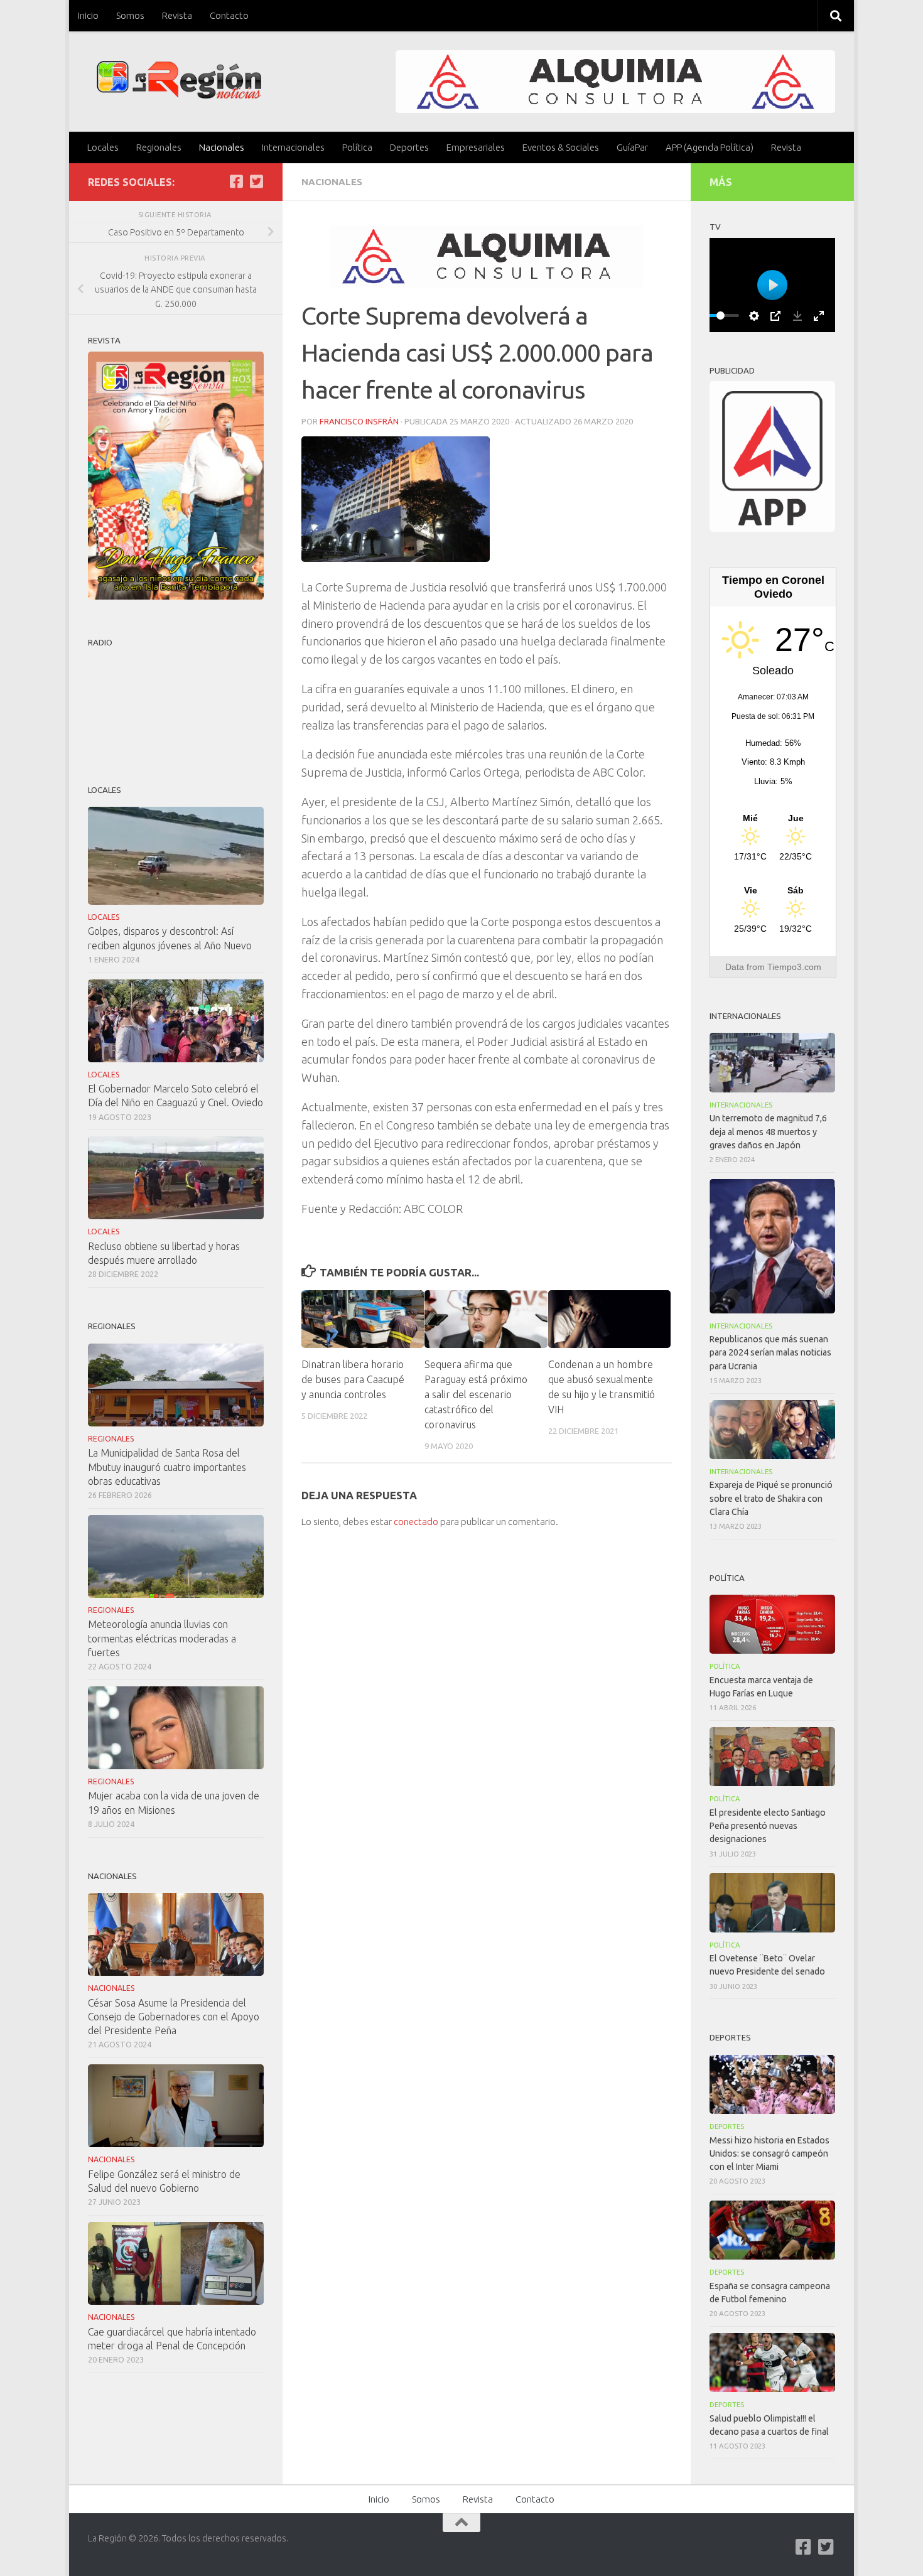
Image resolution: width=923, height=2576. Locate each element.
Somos (130, 15)
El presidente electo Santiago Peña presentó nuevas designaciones (768, 1826)
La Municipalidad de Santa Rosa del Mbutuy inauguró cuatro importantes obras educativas (167, 1467)
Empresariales (476, 147)
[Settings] (754, 316)
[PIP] (775, 316)
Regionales (159, 147)
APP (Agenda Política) (710, 147)
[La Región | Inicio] (179, 80)
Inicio (88, 15)
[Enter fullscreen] (819, 316)
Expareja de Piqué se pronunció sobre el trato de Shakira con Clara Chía (771, 1498)
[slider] (720, 315)
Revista (177, 15)
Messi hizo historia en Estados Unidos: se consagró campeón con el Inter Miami (769, 2153)
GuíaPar (632, 147)
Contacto (229, 15)
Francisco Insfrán (359, 421)
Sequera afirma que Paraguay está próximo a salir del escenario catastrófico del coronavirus (476, 1394)
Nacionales (222, 147)
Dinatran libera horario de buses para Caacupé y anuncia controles (353, 1379)
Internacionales (293, 147)
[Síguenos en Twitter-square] (256, 181)
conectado (416, 1522)
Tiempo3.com (794, 967)
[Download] (797, 316)
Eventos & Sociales (561, 147)
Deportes (409, 147)
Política (357, 147)
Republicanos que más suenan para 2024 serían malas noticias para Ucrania (770, 1352)
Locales (103, 147)
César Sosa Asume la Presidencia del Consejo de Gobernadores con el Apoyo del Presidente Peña (174, 2017)
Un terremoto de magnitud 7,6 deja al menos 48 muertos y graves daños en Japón (768, 1131)
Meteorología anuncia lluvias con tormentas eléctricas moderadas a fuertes (162, 1638)
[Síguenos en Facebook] (236, 181)
